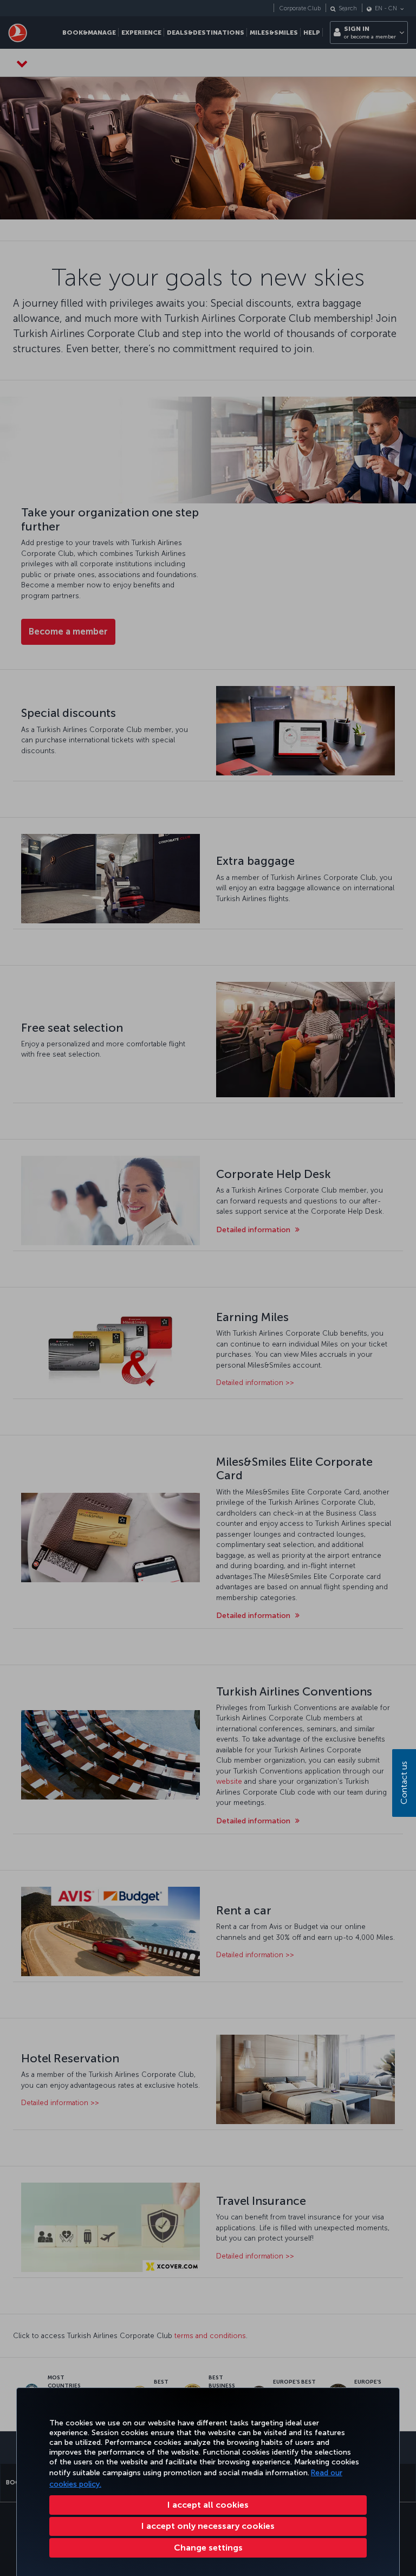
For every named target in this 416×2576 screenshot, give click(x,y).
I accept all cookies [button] (208, 2505)
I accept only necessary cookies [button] (208, 2526)
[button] (208, 2548)
